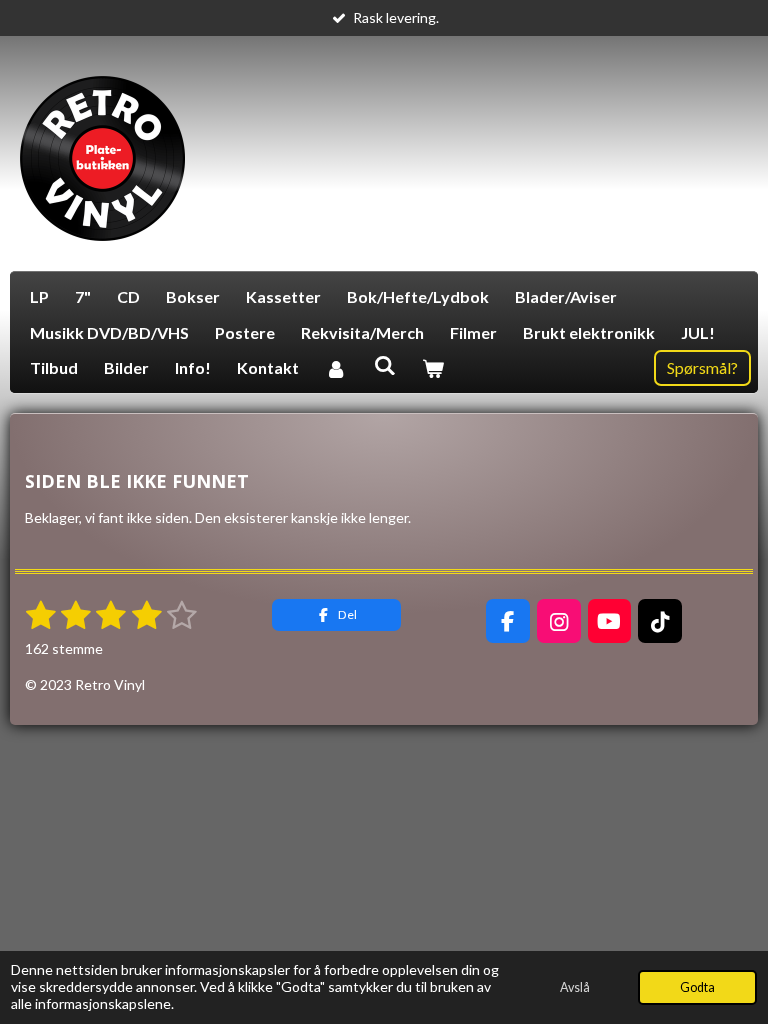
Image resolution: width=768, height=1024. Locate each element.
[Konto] (336, 368)
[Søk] (384, 364)
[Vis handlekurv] (433, 368)
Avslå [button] (575, 987)
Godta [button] (697, 987)
